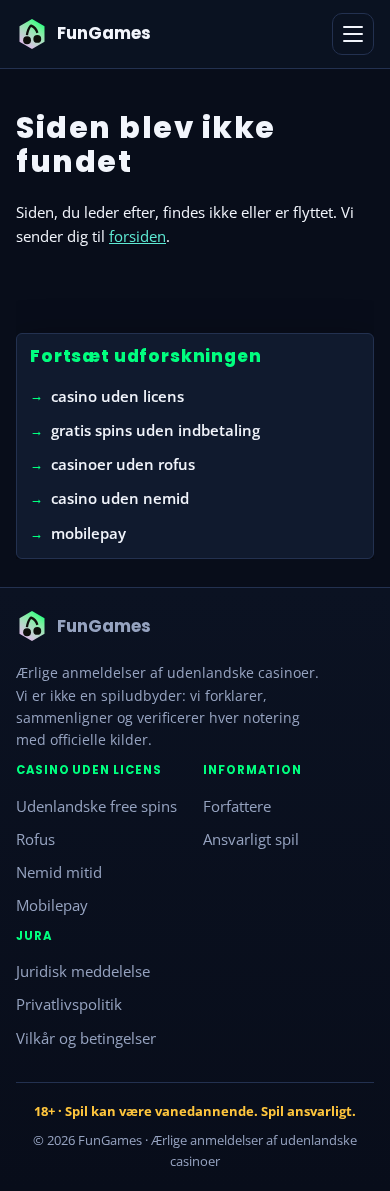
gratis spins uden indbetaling (155, 430)
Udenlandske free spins (96, 805)
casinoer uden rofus (123, 464)
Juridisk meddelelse (83, 971)
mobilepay (88, 532)
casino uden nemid (120, 498)
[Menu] (353, 34)
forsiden (137, 236)
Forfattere (237, 805)
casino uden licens (117, 395)
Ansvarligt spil (251, 838)
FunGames (110, 1140)
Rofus (35, 838)
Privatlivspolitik (69, 1004)
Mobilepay (52, 905)
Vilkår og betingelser (86, 1037)
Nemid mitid (59, 872)
